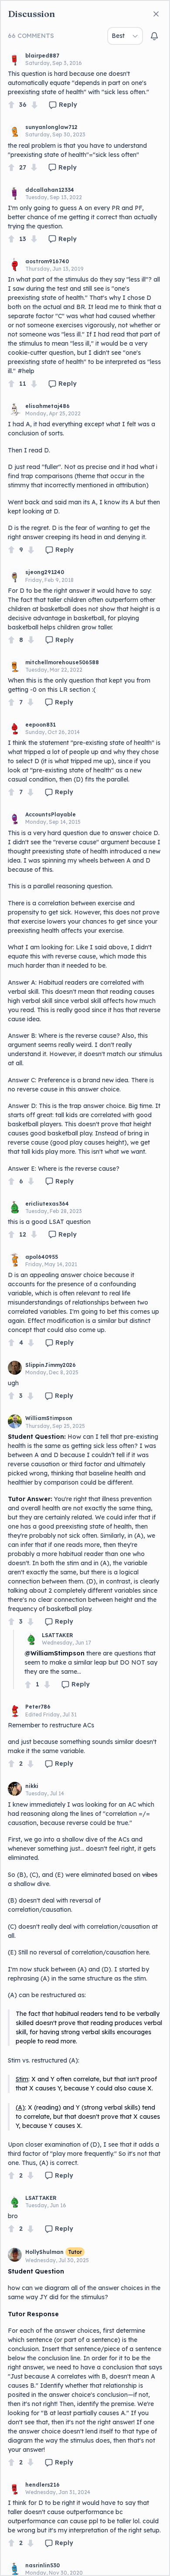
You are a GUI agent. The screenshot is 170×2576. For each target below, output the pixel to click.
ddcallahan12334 (50, 190)
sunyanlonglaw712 (51, 127)
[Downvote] (34, 105)
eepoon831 (41, 725)
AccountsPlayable (51, 814)
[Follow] (154, 36)
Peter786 (38, 1707)
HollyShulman (44, 2252)
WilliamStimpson (49, 1418)
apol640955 (42, 1257)
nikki (32, 1786)
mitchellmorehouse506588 (62, 662)
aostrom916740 (47, 261)
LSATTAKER (58, 1635)
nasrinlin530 (42, 2565)
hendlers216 (42, 2485)
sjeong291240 (45, 572)
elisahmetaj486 (48, 406)
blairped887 (42, 56)
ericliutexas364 (47, 1204)
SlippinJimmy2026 (51, 1365)
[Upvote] (11, 105)
